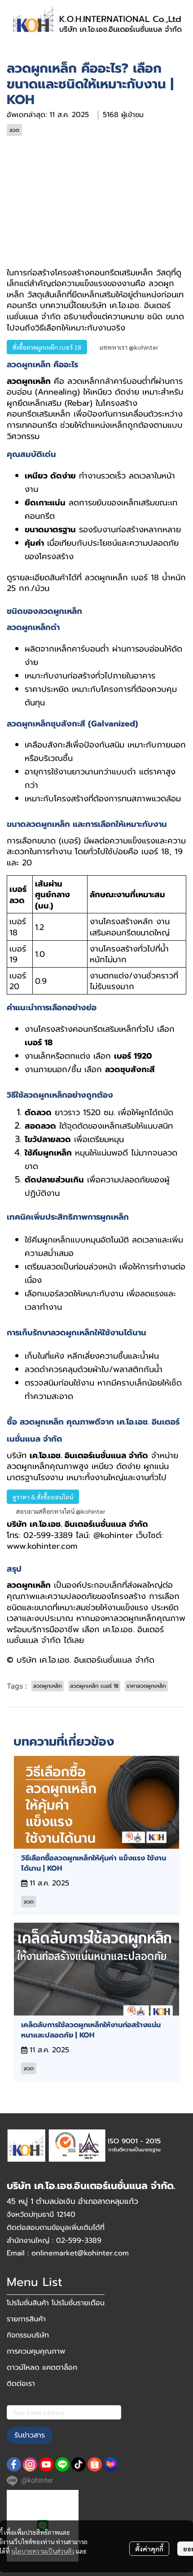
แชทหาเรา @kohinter (129, 347)
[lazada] (111, 2464)
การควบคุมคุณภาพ (36, 2351)
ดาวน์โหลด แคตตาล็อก (42, 2367)
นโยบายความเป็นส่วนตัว (43, 2551)
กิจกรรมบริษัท (28, 2335)
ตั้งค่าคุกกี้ (149, 2549)
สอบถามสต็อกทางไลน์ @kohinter (61, 1511)
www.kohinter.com (42, 1546)
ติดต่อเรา (21, 2384)
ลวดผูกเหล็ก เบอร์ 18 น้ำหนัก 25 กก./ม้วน (96, 583)
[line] (62, 2464)
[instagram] (30, 2464)
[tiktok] (79, 2464)
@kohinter (113, 1535)
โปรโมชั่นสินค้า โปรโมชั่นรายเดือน (56, 2303)
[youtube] (46, 2464)
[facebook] (14, 2464)
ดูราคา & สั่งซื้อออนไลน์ (43, 1497)
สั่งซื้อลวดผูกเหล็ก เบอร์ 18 (47, 347)
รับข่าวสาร (30, 2435)
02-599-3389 (48, 1535)
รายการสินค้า (26, 2319)
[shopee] (95, 2464)
